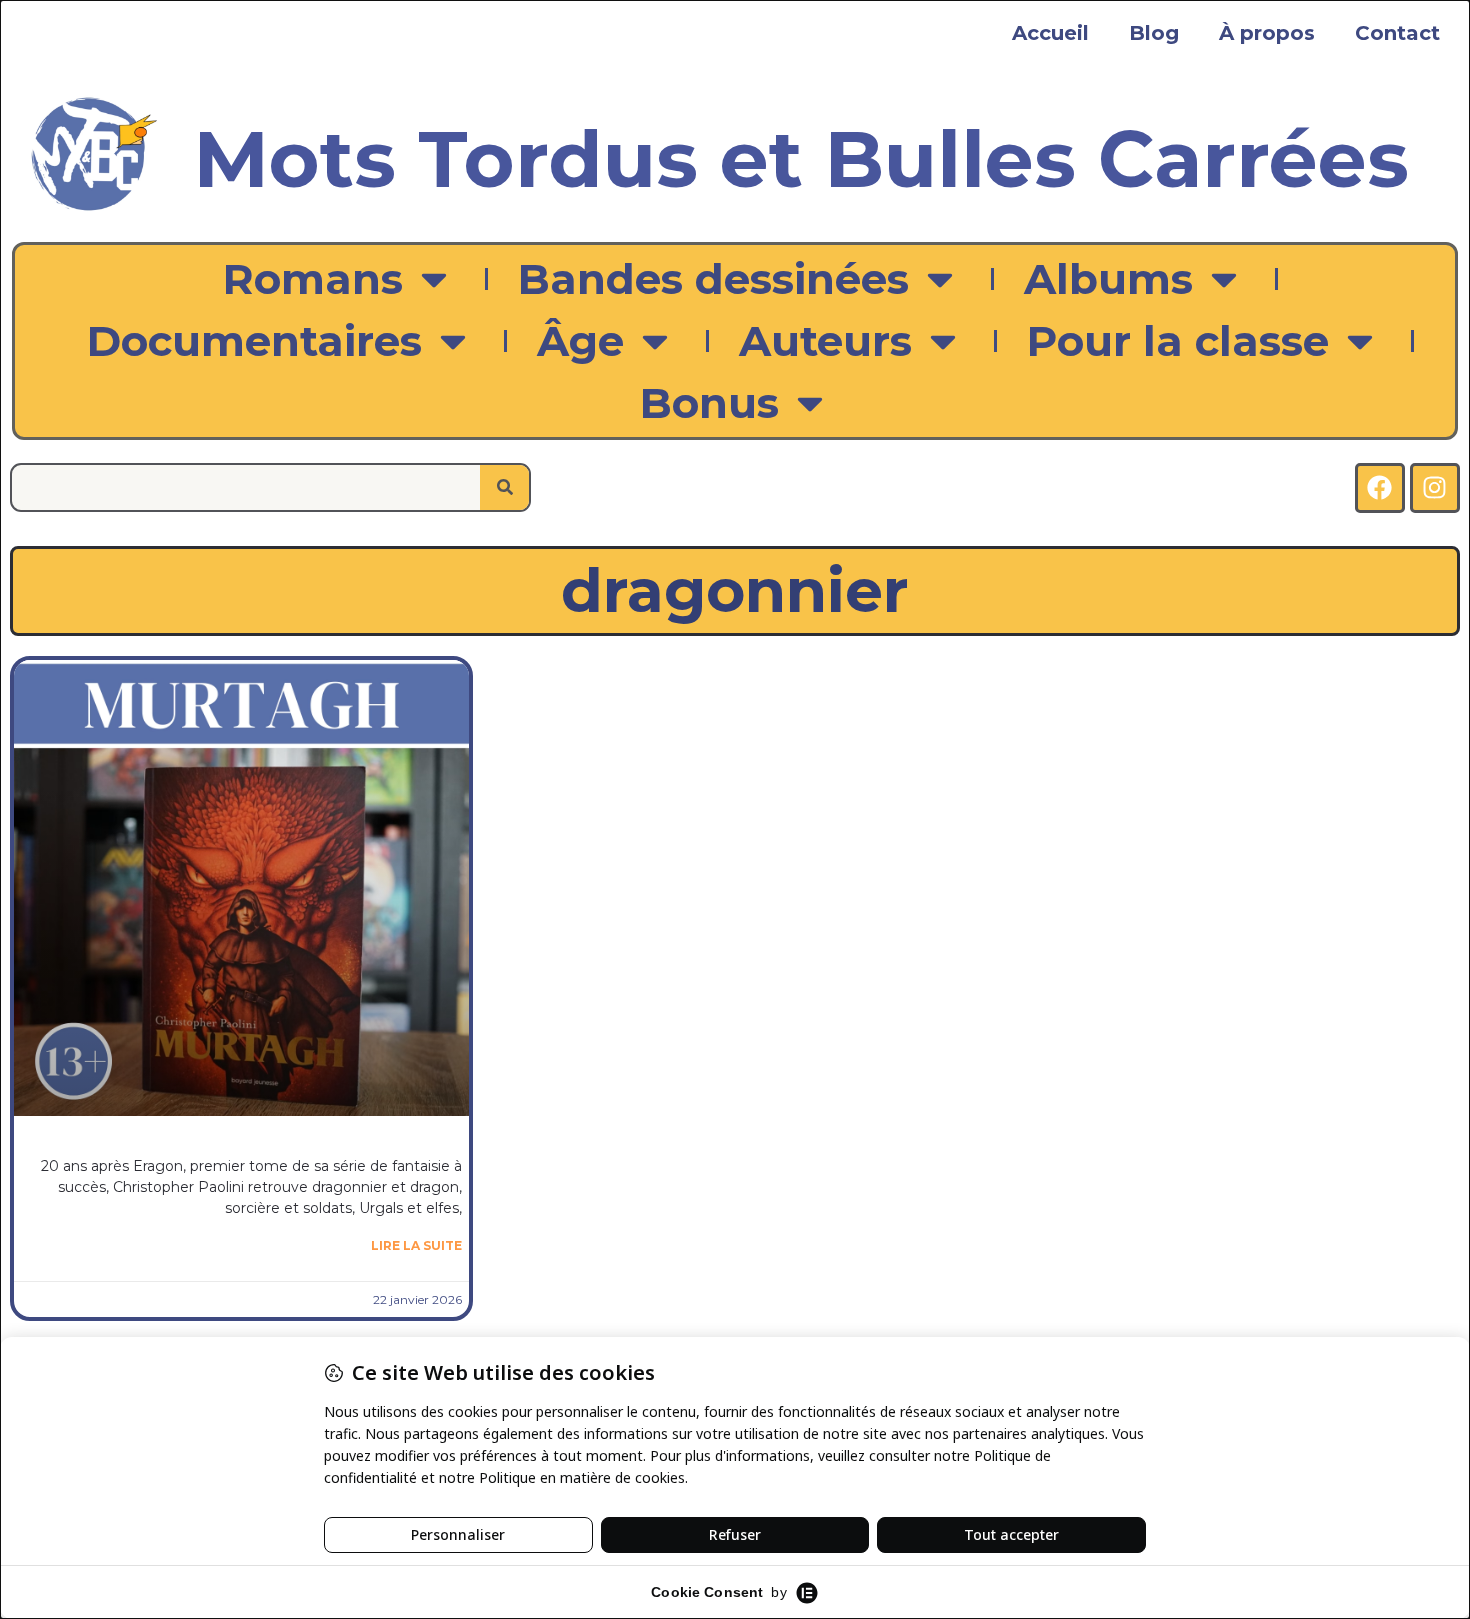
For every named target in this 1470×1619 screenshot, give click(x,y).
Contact (1397, 33)
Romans (313, 279)
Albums (1108, 279)
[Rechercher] (504, 487)
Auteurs (825, 341)
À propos (1267, 33)
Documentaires (254, 341)
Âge (580, 341)
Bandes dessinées (713, 279)
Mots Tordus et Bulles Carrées (801, 159)
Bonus (709, 403)
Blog (1154, 33)
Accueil (1050, 33)
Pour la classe (1178, 341)
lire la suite (416, 1245)
